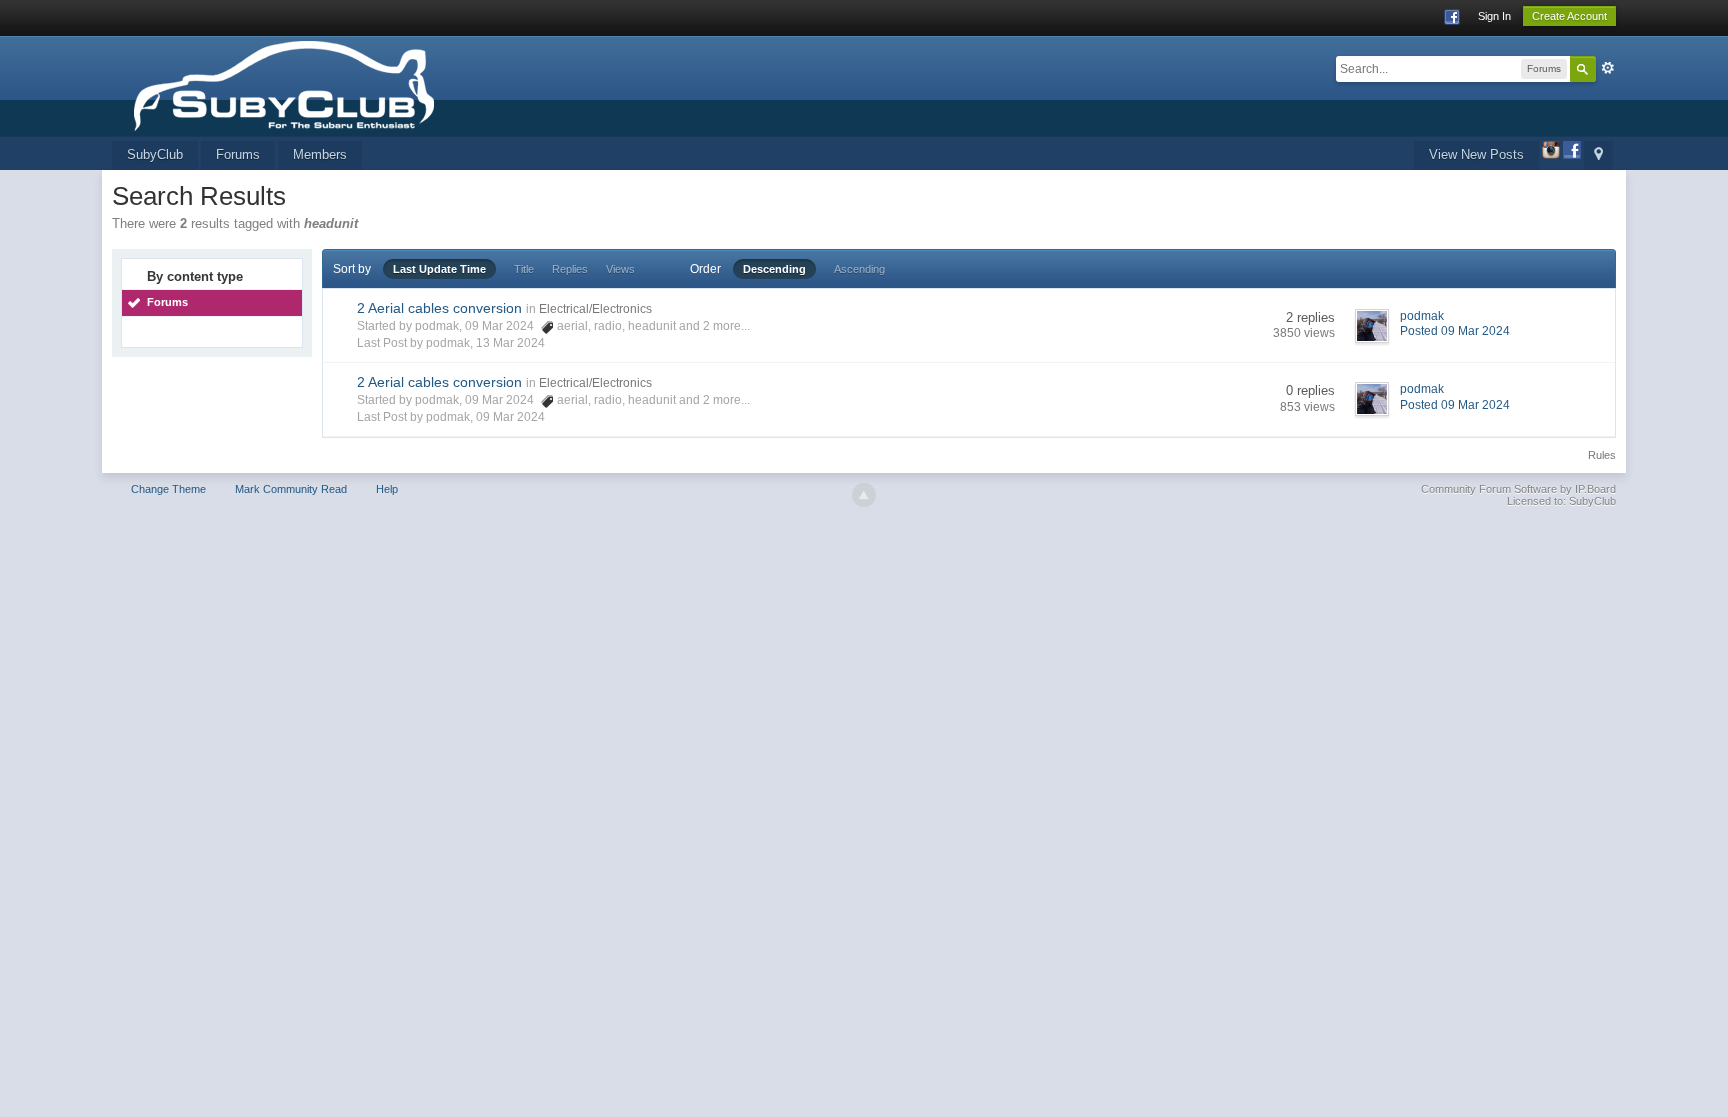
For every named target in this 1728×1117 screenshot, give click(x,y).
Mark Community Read (291, 489)
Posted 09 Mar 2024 (1455, 331)
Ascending (859, 269)
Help (387, 489)
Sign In (1494, 16)
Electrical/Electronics (595, 309)
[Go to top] (864, 495)
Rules (1602, 455)
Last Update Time (439, 269)
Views (620, 269)
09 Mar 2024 (510, 417)
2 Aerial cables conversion (439, 308)
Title (524, 269)
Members (320, 154)
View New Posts (1476, 154)
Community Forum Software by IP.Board (1518, 489)
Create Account (1569, 16)
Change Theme (168, 489)
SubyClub (155, 154)
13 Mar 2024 (510, 343)
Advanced (1608, 68)
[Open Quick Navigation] (1598, 155)
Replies (570, 269)
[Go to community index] (344, 84)
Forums (238, 154)
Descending (774, 269)
